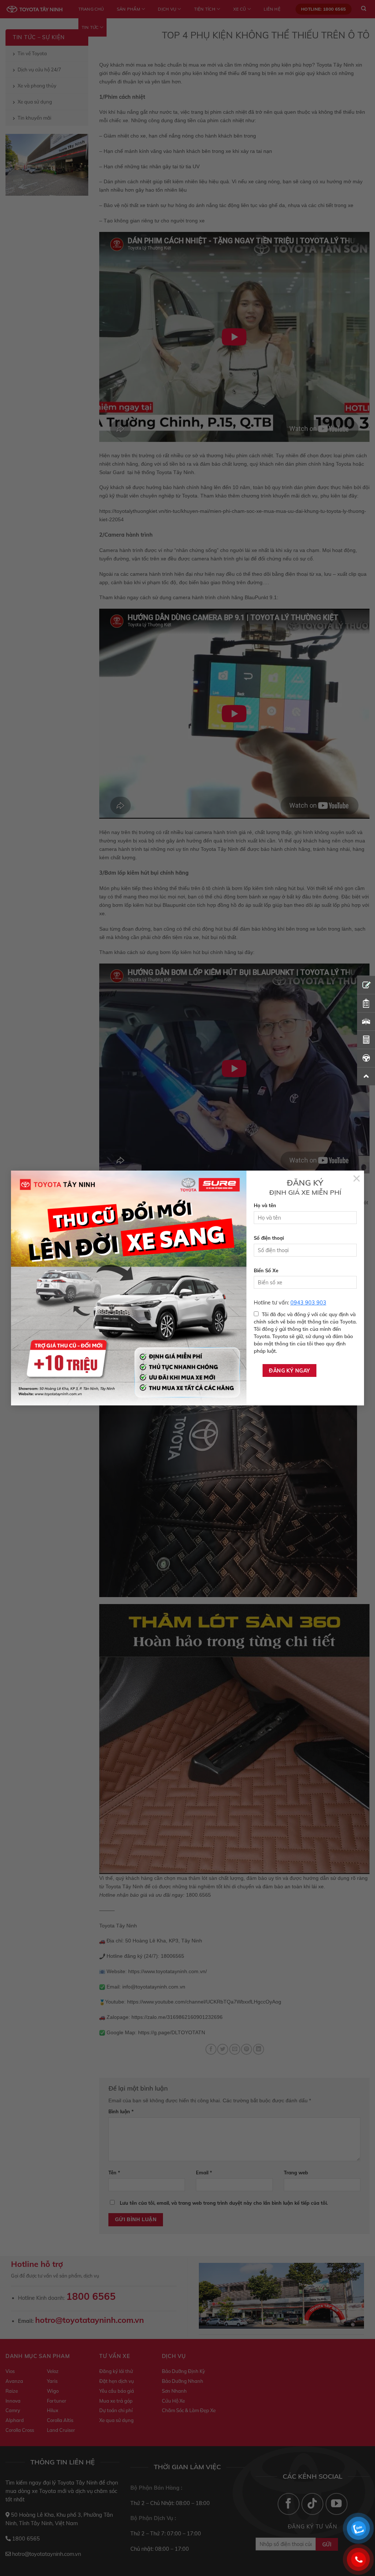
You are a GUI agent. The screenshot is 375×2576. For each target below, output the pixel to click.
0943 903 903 (308, 1303)
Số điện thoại (269, 1238)
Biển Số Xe (266, 1270)
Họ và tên (265, 1205)
